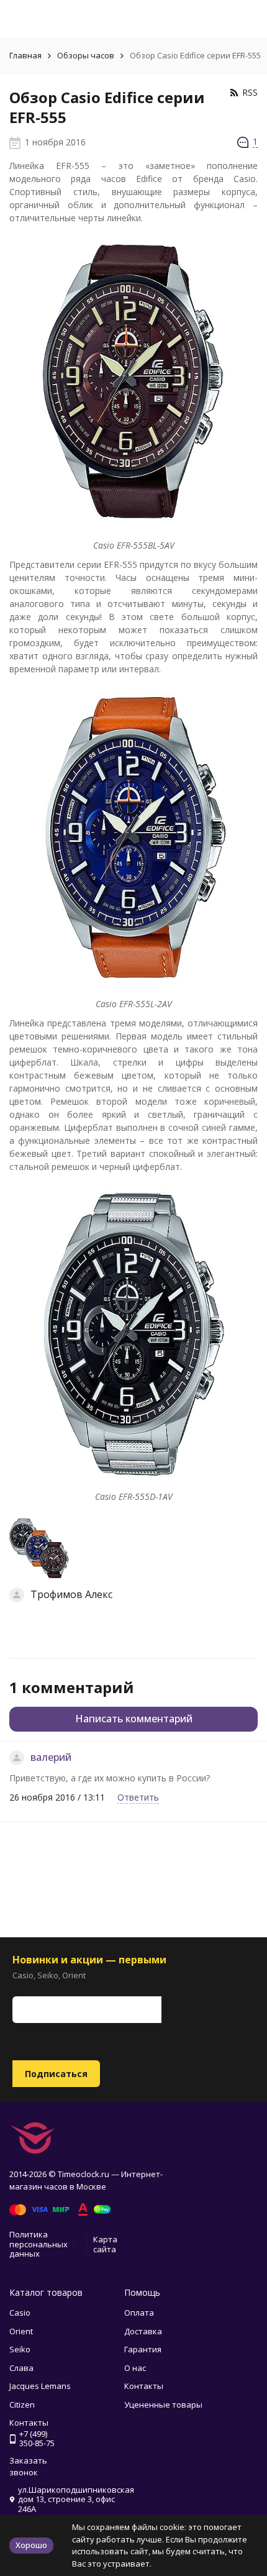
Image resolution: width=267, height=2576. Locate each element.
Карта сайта (105, 2244)
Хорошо (31, 2545)
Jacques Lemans (40, 2386)
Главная (25, 55)
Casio (20, 2313)
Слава (21, 2368)
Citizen (22, 2405)
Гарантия (143, 2349)
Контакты (144, 2386)
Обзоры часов (86, 55)
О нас (135, 2368)
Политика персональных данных (38, 2244)
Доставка (143, 2331)
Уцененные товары (163, 2405)
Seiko (20, 2349)
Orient (21, 2331)
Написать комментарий (134, 1719)
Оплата (139, 2313)
